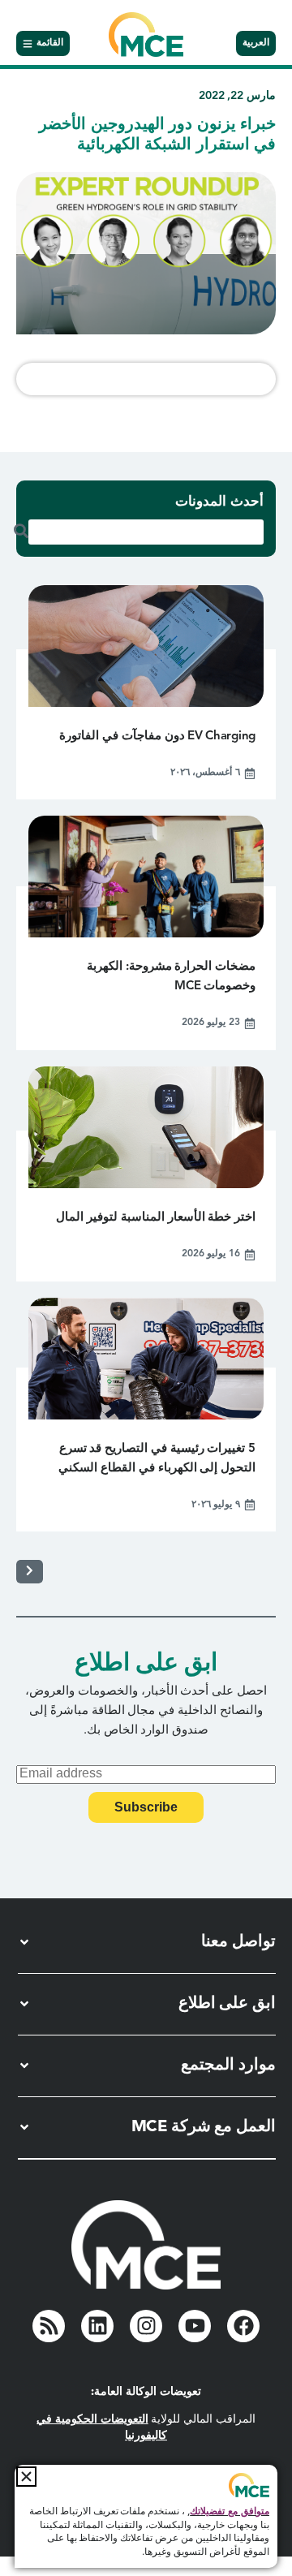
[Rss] (49, 2326)
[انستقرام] (146, 2326)
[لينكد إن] (97, 2326)
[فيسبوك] (243, 2326)
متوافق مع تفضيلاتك (230, 2512)
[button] (26, 2477)
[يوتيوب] (195, 2326)
